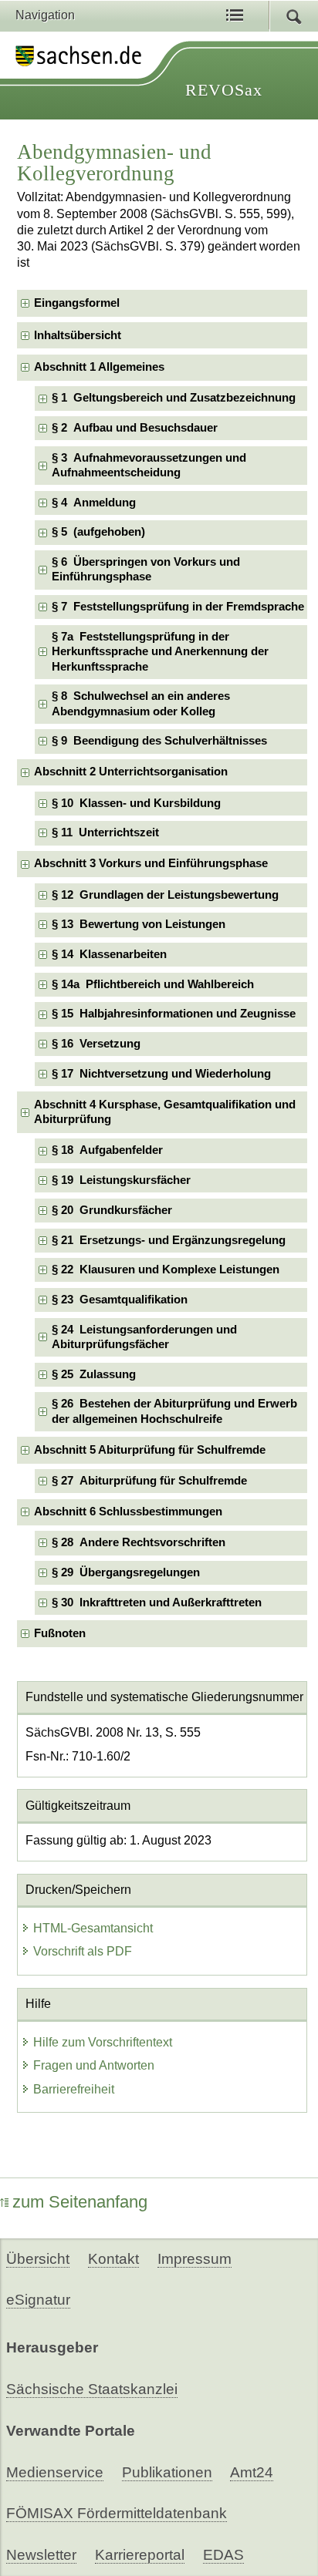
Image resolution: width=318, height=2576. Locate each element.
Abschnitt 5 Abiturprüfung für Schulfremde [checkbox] (150, 1450)
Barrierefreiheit (74, 2089)
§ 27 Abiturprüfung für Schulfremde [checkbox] (149, 1481)
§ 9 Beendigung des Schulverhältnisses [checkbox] (159, 741)
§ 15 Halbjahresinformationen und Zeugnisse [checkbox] (174, 1014)
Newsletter (41, 2555)
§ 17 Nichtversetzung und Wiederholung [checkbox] (161, 1074)
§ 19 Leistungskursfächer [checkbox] (121, 1180)
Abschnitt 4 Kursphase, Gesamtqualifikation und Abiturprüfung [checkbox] (165, 1112)
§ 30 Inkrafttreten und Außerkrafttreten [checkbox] (157, 1602)
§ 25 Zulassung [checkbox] (94, 1374)
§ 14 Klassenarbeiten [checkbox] (109, 954)
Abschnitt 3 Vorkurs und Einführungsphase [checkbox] (151, 863)
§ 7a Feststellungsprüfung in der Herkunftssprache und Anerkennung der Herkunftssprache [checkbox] (160, 652)
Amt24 (252, 2472)
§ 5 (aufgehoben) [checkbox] (98, 532)
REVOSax (224, 90)
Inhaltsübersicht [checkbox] (78, 335)
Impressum (195, 2259)
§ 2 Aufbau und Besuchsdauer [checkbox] (135, 428)
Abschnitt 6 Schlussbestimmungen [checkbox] (128, 1512)
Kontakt (113, 2259)
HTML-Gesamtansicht (93, 1928)
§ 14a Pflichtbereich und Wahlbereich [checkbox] (153, 984)
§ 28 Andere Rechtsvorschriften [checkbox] (139, 1542)
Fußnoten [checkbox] (60, 1633)
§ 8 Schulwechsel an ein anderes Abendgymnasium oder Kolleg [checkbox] (141, 703)
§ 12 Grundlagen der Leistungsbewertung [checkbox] (165, 895)
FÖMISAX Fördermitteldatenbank (117, 2513)
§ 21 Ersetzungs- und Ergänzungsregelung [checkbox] (169, 1240)
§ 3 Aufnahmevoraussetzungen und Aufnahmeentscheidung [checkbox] (149, 465)
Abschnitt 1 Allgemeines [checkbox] (99, 367)
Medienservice (55, 2472)
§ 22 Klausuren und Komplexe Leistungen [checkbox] (166, 1270)
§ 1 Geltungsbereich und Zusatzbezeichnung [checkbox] (174, 398)
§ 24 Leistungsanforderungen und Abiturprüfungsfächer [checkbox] (144, 1337)
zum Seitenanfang (80, 2202)
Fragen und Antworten (94, 2065)
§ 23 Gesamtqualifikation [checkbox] (120, 1300)
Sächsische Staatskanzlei (92, 2389)
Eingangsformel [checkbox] (77, 303)
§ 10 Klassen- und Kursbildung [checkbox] (136, 803)
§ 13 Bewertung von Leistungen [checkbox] (139, 924)
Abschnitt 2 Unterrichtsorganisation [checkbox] (131, 772)
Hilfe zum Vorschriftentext (103, 2042)
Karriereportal (140, 2555)
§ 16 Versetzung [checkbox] (96, 1044)
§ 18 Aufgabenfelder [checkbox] (107, 1150)
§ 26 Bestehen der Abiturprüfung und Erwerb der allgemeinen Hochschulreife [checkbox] (174, 1411)
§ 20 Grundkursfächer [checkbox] (112, 1210)
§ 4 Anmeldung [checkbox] (94, 503)
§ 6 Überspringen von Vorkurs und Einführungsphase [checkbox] (146, 569)
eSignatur (38, 2300)
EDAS (223, 2555)
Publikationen (167, 2472)
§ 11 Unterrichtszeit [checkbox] (105, 832)
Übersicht (38, 2259)
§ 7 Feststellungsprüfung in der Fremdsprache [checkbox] (178, 607)
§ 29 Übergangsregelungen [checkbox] (126, 1572)
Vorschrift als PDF (83, 1951)
